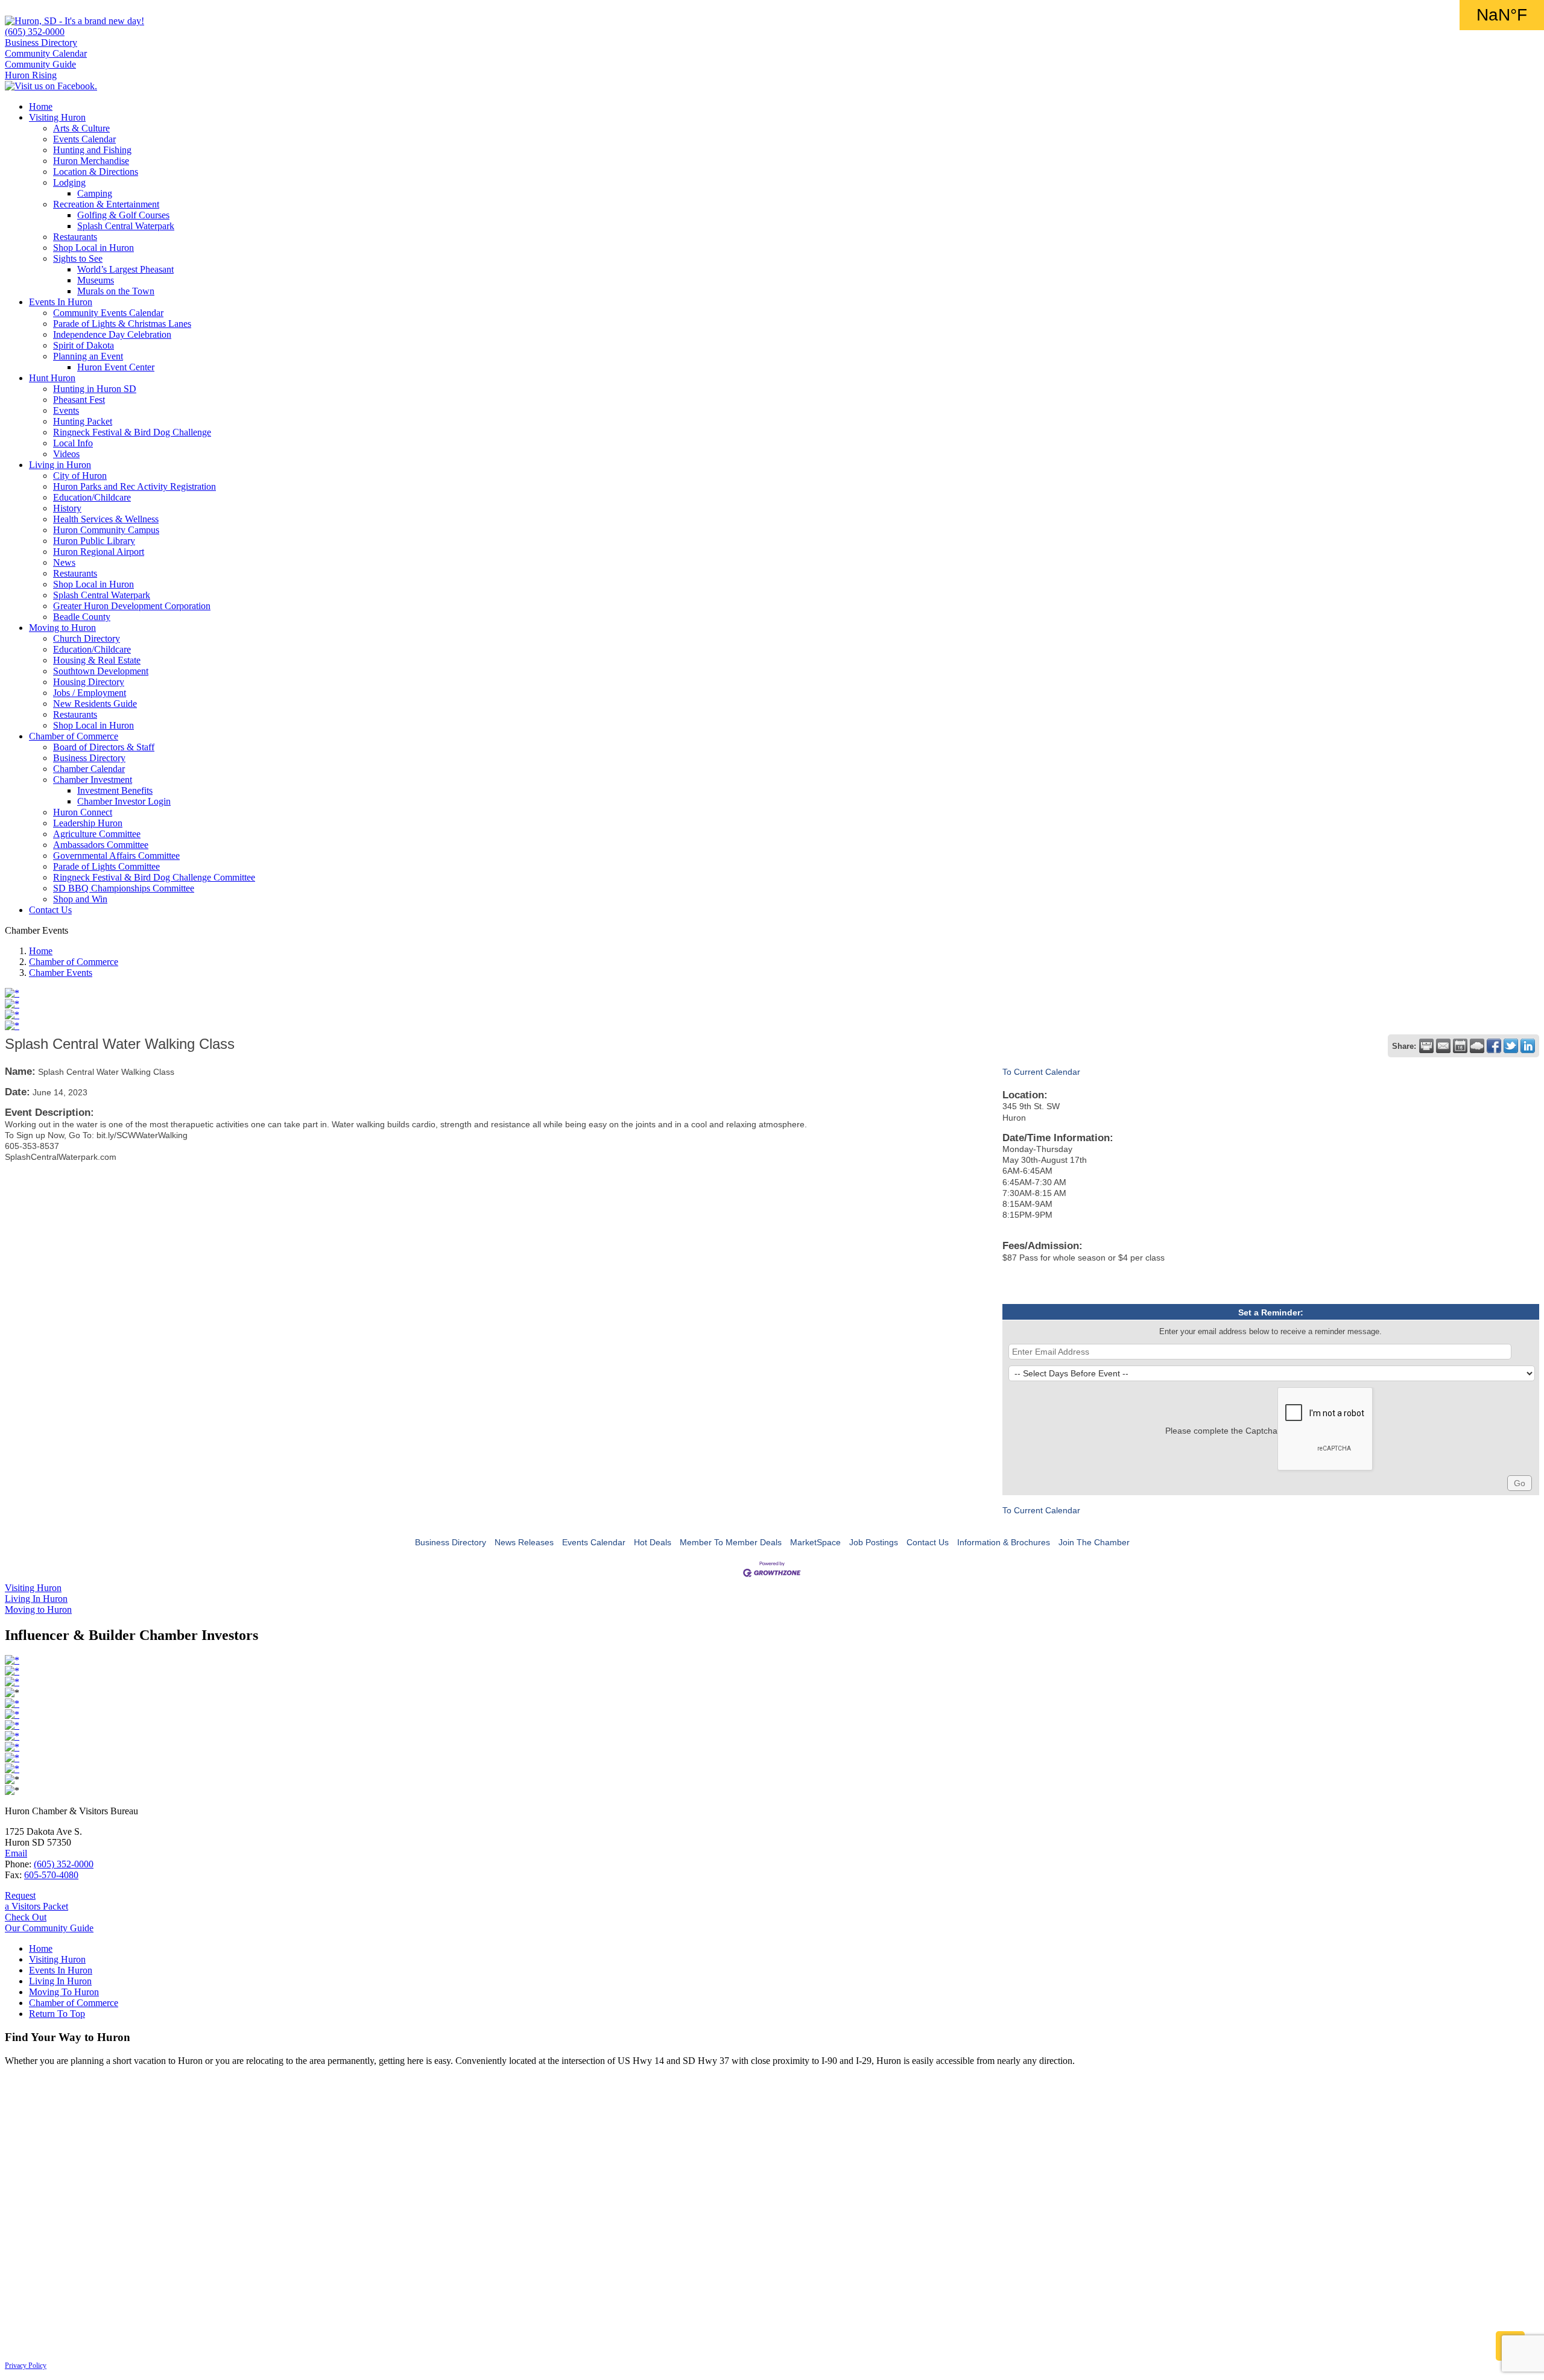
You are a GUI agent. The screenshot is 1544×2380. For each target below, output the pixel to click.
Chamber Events (61, 973)
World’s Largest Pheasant (125, 269)
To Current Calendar (1041, 1072)
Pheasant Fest (79, 400)
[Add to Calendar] (1460, 1046)
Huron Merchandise (91, 161)
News (64, 562)
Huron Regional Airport (99, 552)
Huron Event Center (116, 367)
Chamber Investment (93, 780)
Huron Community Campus (106, 530)
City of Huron (80, 476)
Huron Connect (83, 812)
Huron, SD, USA (1502, 15)
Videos (66, 454)
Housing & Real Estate (97, 660)
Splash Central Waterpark (126, 226)
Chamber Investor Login (124, 801)
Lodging (69, 182)
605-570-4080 (51, 1875)
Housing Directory (89, 682)
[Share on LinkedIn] (1528, 1046)
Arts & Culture (81, 128)
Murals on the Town (116, 291)
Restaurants (75, 237)
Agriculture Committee (97, 834)
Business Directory (41, 43)
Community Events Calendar (108, 313)
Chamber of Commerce (74, 736)
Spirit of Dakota (84, 345)
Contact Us (50, 910)
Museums (96, 280)
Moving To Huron (64, 1992)
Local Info (73, 443)
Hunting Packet (83, 421)
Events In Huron (61, 302)
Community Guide (40, 64)
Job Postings (874, 1542)
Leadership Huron (88, 823)
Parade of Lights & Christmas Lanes (122, 324)
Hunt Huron (52, 378)
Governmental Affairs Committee (116, 856)
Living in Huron (60, 465)
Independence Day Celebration (112, 334)
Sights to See (78, 258)
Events (66, 410)
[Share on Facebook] (1494, 1046)
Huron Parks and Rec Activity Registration (134, 486)
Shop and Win (80, 899)
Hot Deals (653, 1542)
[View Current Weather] (1477, 1046)
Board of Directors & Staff (104, 747)
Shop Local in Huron (93, 248)
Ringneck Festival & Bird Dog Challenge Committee (154, 877)
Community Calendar (46, 53)
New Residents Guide (95, 704)
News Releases (524, 1542)
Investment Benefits (115, 790)
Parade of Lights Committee (106, 866)
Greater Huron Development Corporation (132, 606)
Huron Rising (31, 75)
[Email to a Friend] (1443, 1046)
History (67, 508)
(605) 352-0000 (35, 32)
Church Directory (87, 638)
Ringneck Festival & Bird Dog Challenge (132, 432)
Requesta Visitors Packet (36, 1901)
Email (16, 1853)
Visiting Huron (57, 117)
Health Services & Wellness (106, 519)
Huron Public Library (94, 541)
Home (41, 106)
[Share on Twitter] (1511, 1046)
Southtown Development (101, 671)
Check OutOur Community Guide (49, 1923)
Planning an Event (88, 356)
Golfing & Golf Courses (123, 215)
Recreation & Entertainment (106, 204)
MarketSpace (815, 1542)
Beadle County (82, 617)
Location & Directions (96, 172)
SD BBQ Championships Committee (124, 888)
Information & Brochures (1004, 1542)
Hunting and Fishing (92, 150)
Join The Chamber (1094, 1542)
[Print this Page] (1426, 1046)
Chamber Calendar (89, 769)
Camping (95, 193)
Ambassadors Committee (101, 845)
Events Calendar (84, 139)
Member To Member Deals (731, 1542)
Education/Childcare (92, 497)
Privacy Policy (26, 2366)
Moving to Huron (62, 628)
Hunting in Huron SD (95, 389)
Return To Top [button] (57, 2014)
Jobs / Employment (90, 693)
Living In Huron (60, 1981)
